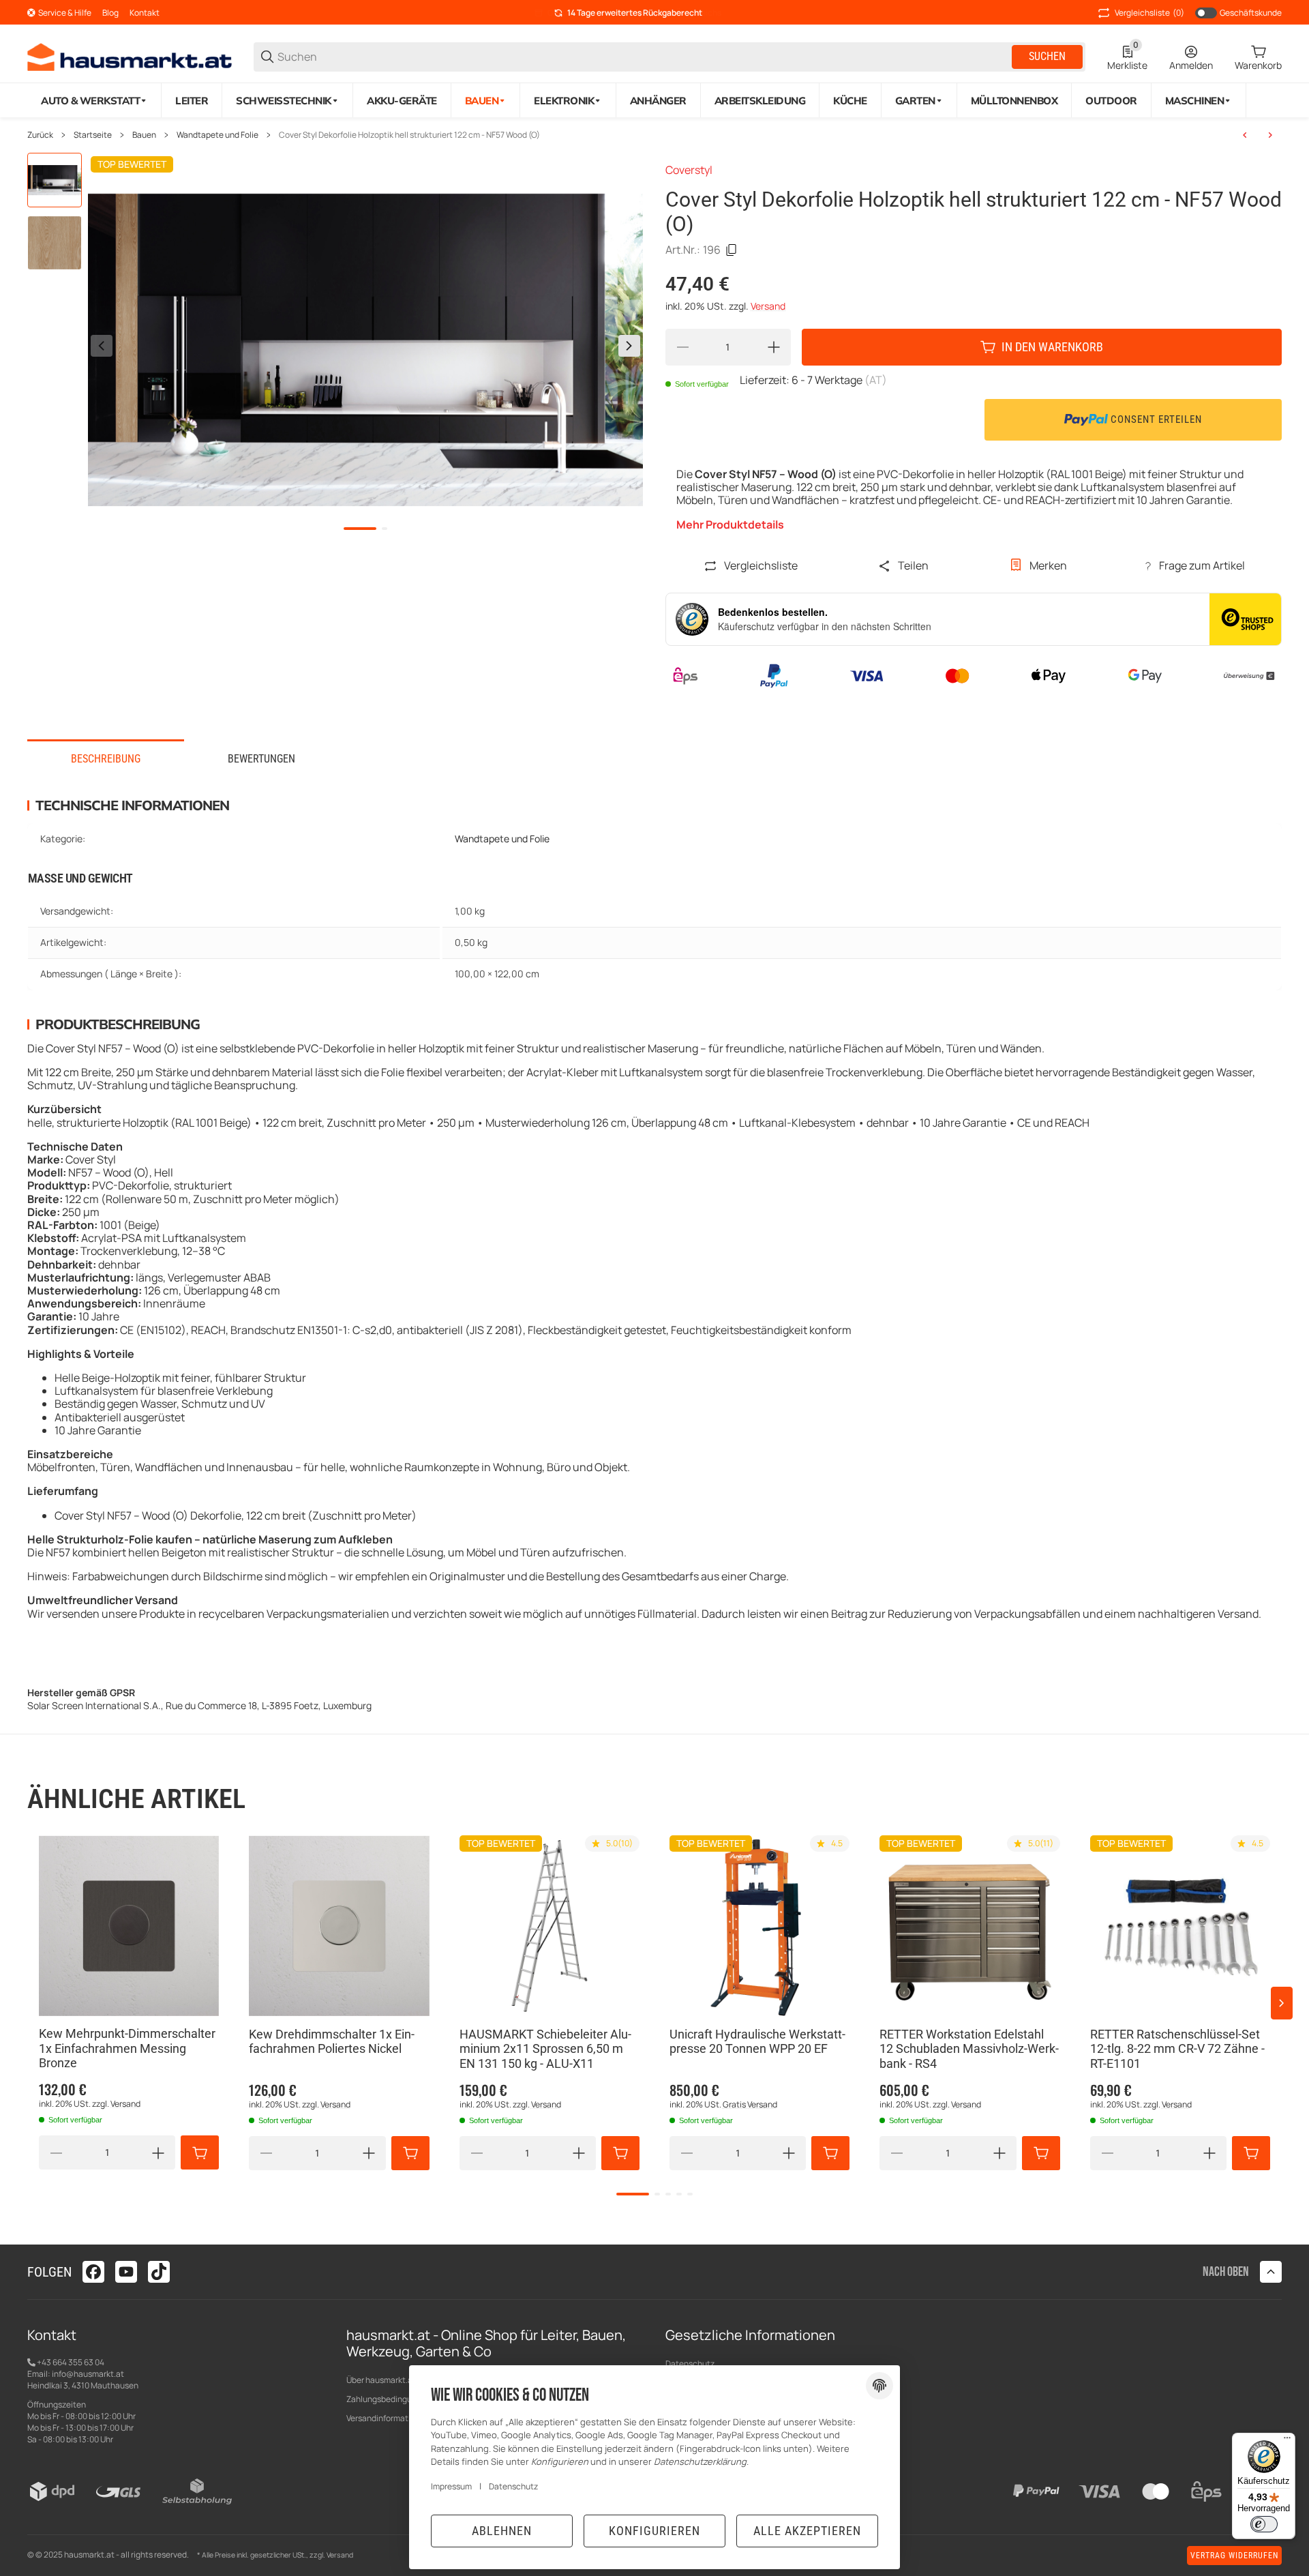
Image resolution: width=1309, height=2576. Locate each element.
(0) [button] (1149, 13)
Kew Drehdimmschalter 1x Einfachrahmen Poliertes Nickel (332, 2042)
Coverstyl (689, 170)
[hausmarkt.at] (130, 56)
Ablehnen (502, 2531)
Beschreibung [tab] (106, 759)
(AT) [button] (876, 380)
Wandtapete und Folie (217, 135)
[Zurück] (102, 346)
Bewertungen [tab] (261, 759)
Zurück (40, 135)
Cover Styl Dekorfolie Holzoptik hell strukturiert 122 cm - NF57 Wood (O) (409, 135)
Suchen (1047, 56)
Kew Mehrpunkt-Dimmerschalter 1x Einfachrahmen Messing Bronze (127, 2049)
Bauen (144, 135)
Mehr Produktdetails (730, 525)
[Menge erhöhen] (774, 347)
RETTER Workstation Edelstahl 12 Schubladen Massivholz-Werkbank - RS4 (969, 2049)
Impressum (451, 2486)
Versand (768, 306)
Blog (110, 13)
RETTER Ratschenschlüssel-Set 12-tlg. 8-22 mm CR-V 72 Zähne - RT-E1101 (1177, 2049)
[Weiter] (629, 346)
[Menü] (1287, 2441)
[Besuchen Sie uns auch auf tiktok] (159, 2272)
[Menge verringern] (682, 347)
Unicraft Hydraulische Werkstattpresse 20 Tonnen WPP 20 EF (757, 2042)
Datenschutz (690, 2364)
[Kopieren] (732, 250)
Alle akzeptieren (807, 2531)
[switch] (1264, 2524)
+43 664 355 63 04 (70, 2362)
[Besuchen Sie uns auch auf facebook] (93, 2272)
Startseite (93, 135)
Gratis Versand (750, 2104)
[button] (129, 1925)
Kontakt (145, 13)
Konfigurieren (654, 2531)
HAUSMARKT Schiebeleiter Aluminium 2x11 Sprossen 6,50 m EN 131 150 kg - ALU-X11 (545, 2049)
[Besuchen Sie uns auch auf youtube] (126, 2272)
